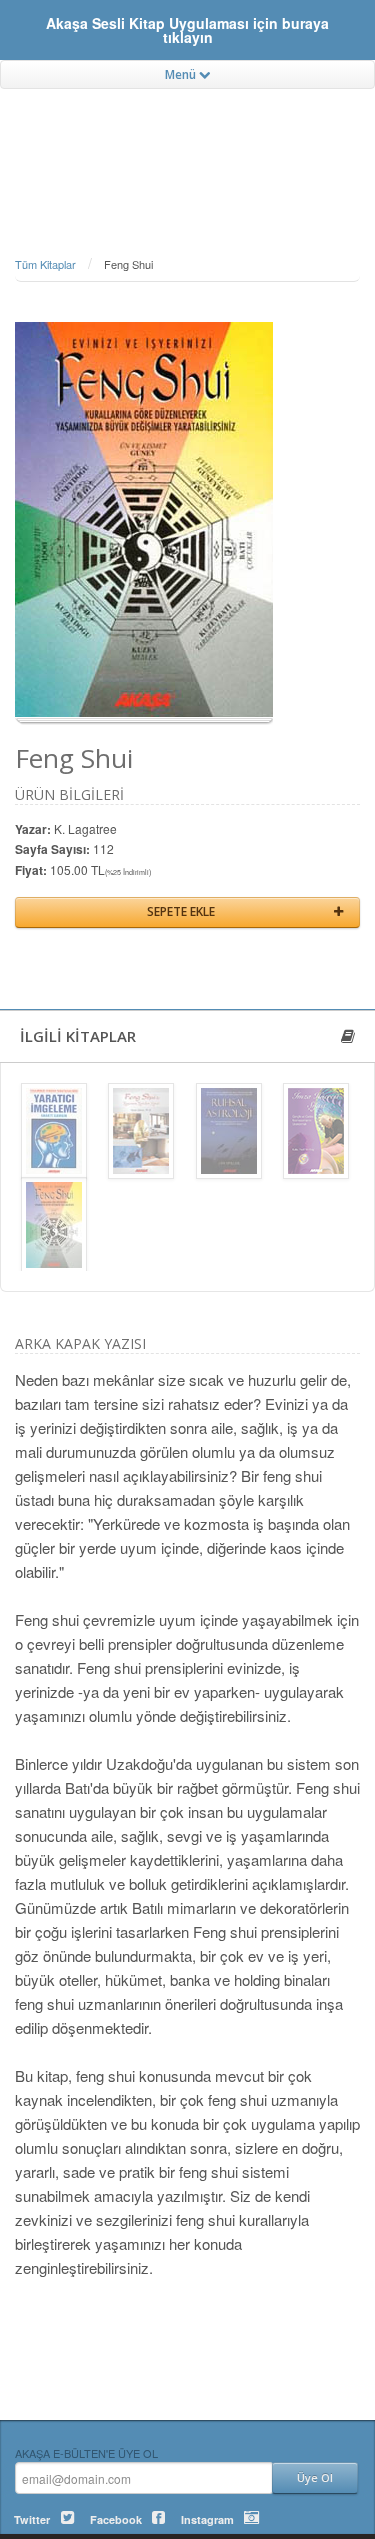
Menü (182, 74)
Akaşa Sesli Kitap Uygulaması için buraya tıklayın (187, 30)
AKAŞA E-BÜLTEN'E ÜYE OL (86, 2452)
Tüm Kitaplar (45, 264)
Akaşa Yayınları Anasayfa (187, 145)
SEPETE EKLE (181, 911)
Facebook (116, 2519)
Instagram (207, 2519)
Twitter (32, 2519)
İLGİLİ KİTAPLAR (78, 1036)
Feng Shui (128, 264)
